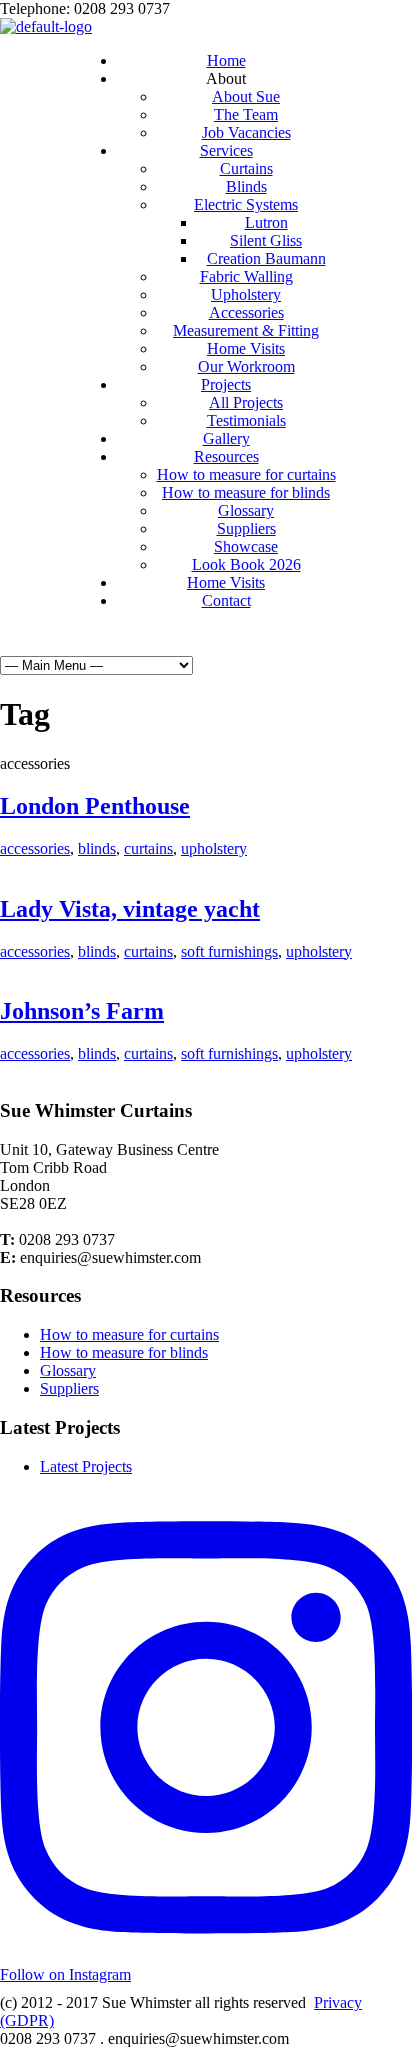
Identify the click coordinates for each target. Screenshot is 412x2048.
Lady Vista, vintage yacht (130, 909)
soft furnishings (229, 951)
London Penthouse (95, 806)
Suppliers (246, 528)
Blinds (246, 186)
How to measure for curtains (246, 474)
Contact (226, 600)
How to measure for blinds (246, 492)
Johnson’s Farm (82, 1011)
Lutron (266, 222)
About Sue (246, 96)
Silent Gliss (266, 240)
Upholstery (246, 294)
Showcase (246, 546)
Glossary (246, 510)
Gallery (226, 438)
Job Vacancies (246, 132)
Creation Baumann (266, 258)
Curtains (246, 168)
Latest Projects (86, 1466)
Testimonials (246, 420)
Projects (226, 384)
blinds (97, 848)
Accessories (246, 312)
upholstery (214, 848)
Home (226, 60)
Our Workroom (246, 366)
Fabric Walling (246, 276)
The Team (246, 114)
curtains (148, 848)
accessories (35, 848)
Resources (226, 456)
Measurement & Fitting (246, 330)
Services (226, 150)
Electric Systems (246, 204)
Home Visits (246, 348)
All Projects (246, 402)
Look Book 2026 (246, 564)
